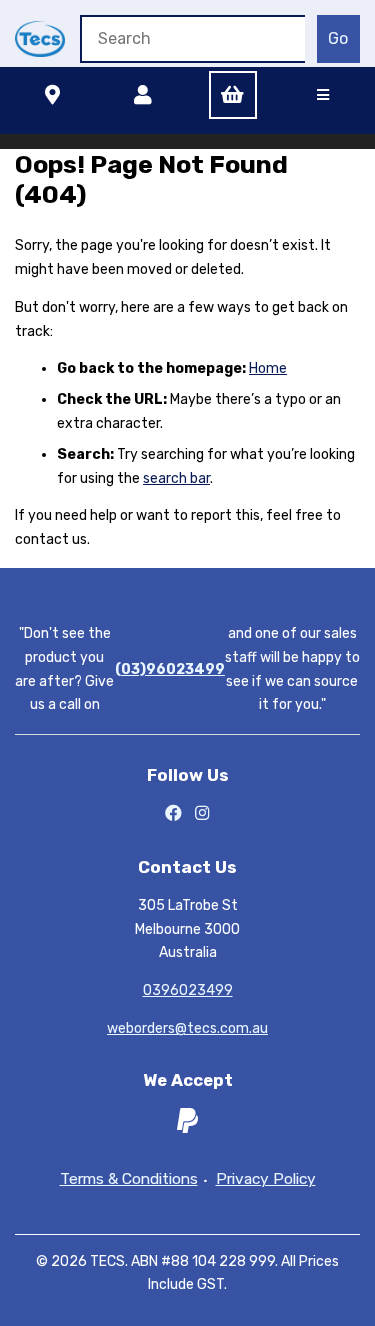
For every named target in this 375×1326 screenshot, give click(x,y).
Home (268, 368)
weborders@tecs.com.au (187, 1028)
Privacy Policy (266, 1179)
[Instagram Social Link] (202, 814)
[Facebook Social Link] (173, 814)
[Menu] (323, 95)
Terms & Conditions (129, 1179)
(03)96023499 (170, 669)
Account (143, 95)
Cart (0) (233, 95)
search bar (176, 478)
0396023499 (188, 990)
